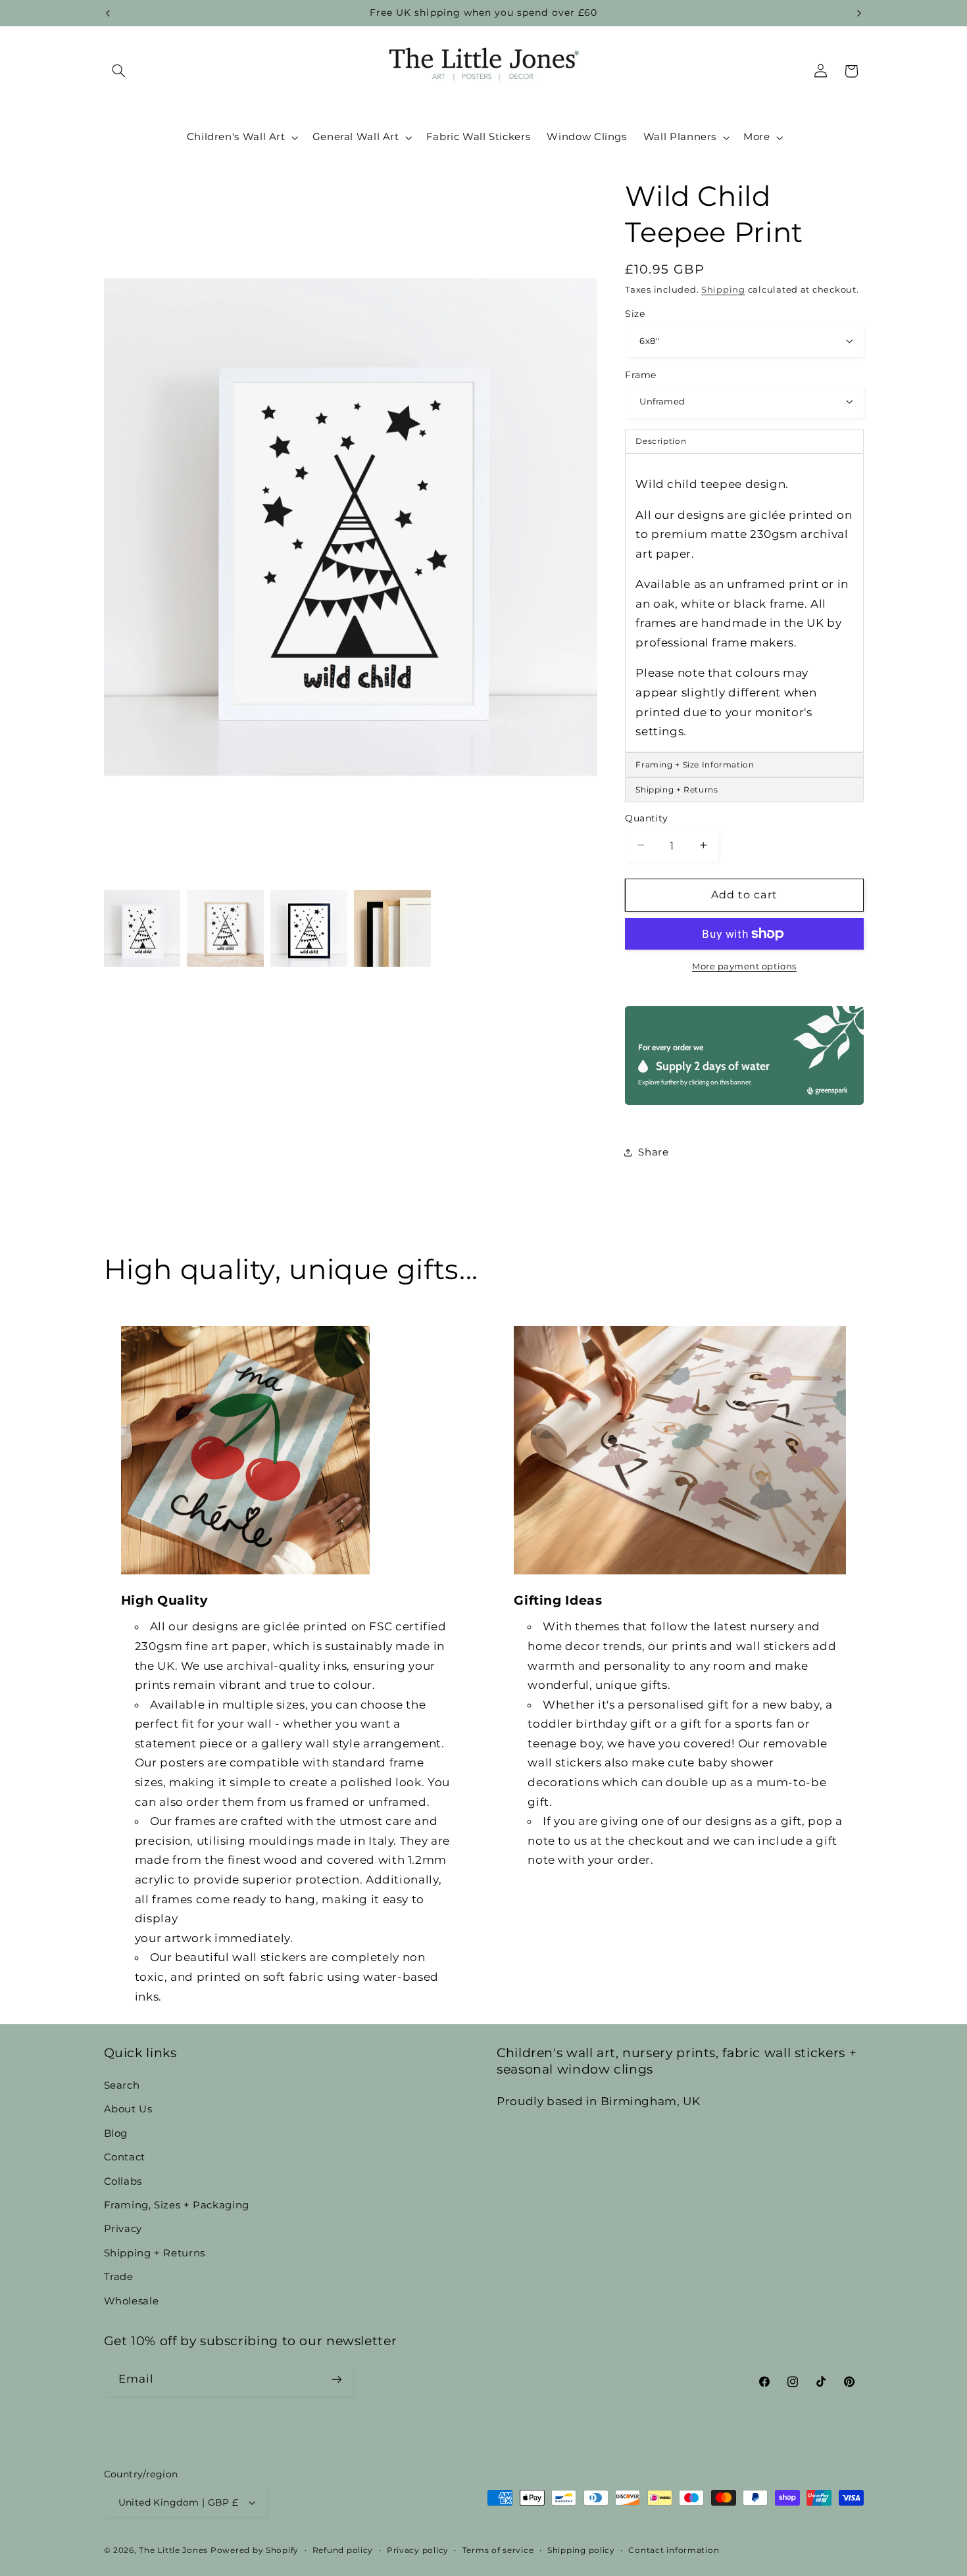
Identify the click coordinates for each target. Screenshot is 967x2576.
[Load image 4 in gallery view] (392, 928)
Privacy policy (418, 2550)
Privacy (123, 2229)
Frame (640, 374)
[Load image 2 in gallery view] (225, 928)
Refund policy (343, 2550)
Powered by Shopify (255, 2550)
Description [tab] (661, 441)
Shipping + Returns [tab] (677, 789)
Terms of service (498, 2550)
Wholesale (132, 2300)
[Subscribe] (336, 2380)
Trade (119, 2276)
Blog (116, 2133)
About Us (128, 2109)
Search (122, 2085)
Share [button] (653, 1152)
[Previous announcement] (108, 13)
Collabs (123, 2181)
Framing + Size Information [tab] (695, 764)
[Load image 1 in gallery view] (142, 928)
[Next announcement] (859, 13)
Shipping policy (581, 2550)
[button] (119, 71)
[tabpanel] (744, 602)
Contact (125, 2156)
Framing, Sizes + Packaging (177, 2204)
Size (635, 314)
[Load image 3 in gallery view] (309, 928)
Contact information (674, 2550)
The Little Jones (173, 2550)
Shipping (723, 289)
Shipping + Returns (155, 2252)
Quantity (646, 818)
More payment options (744, 966)
